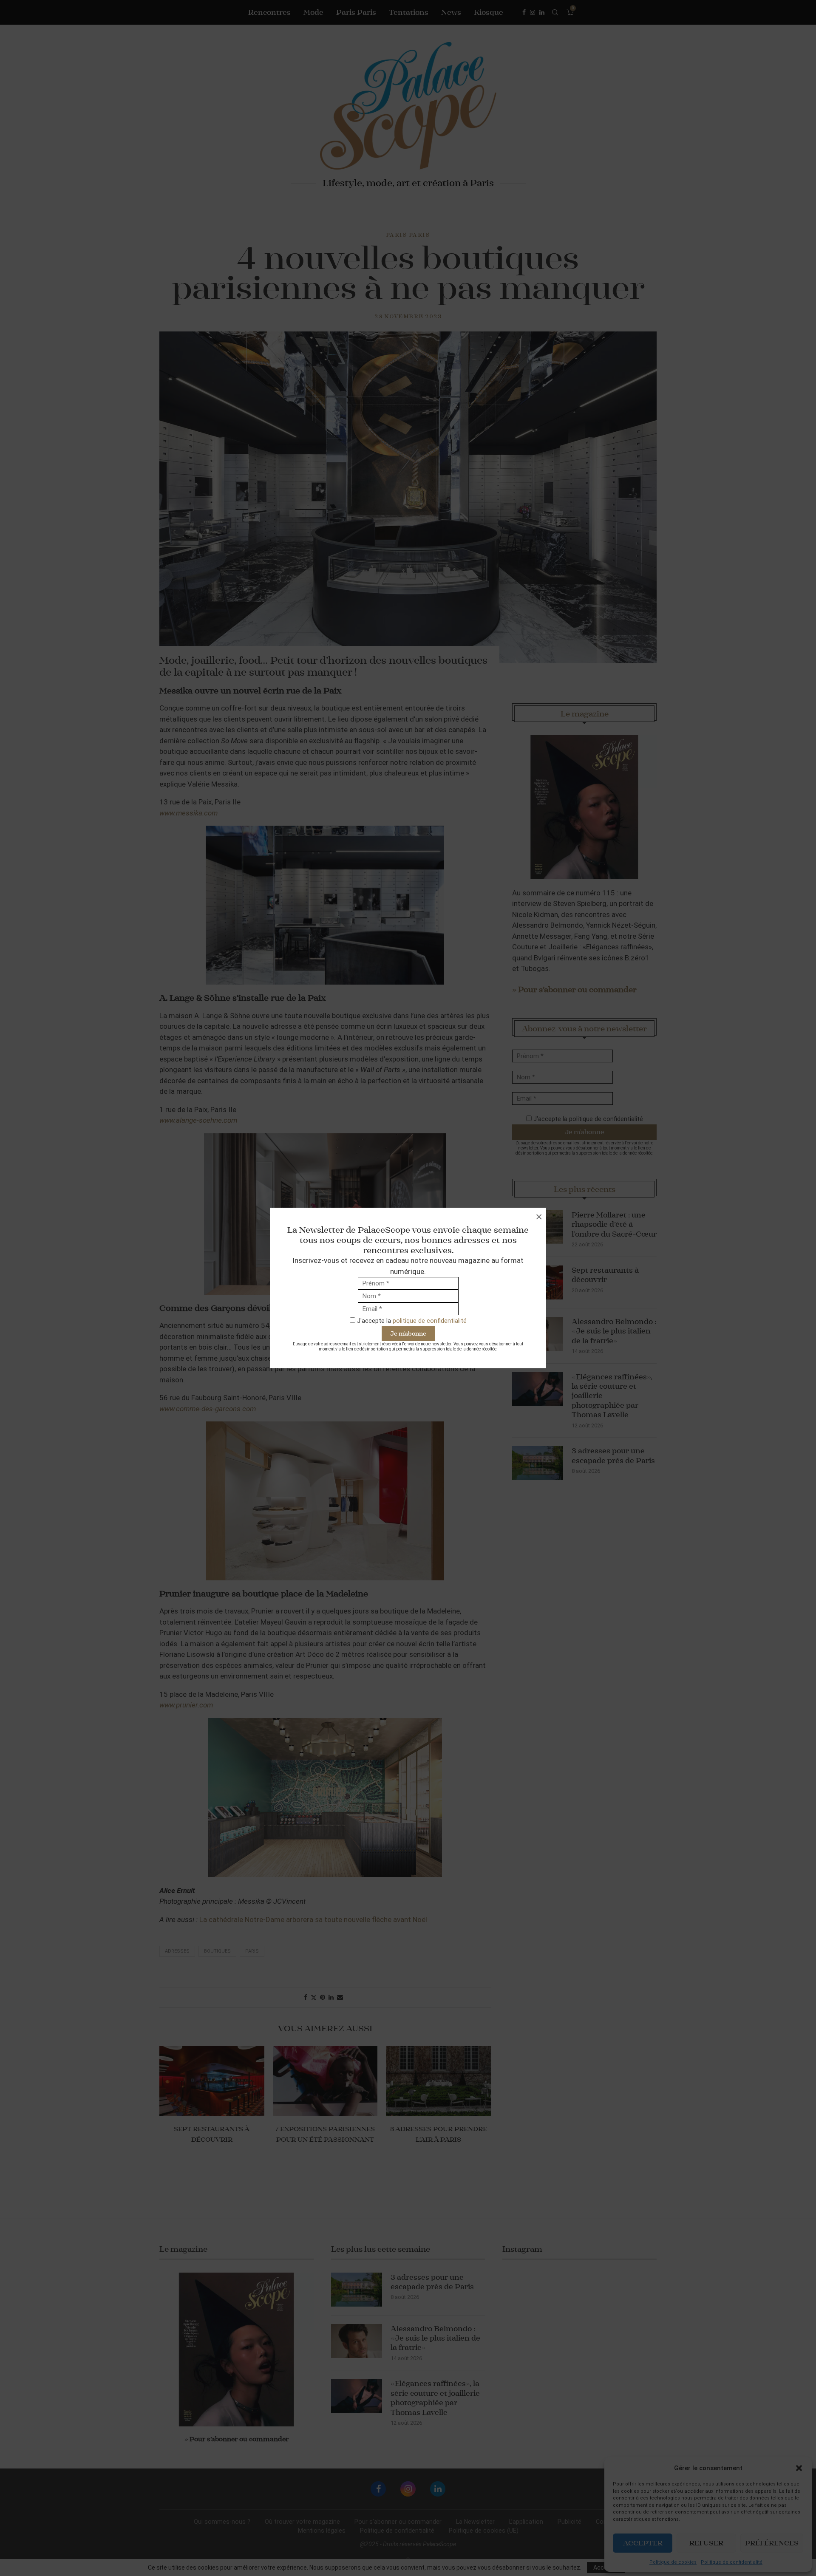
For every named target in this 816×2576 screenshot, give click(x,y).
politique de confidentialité (430, 1321)
